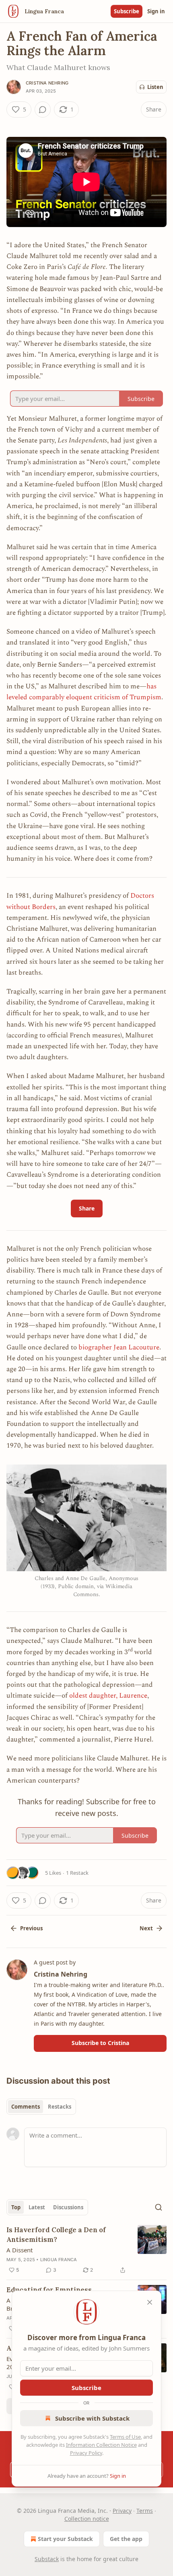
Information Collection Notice (101, 2445)
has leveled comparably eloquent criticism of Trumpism (84, 692)
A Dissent (20, 2250)
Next (146, 1928)
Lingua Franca (59, 2260)
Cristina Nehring (47, 83)
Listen (155, 87)
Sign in (156, 11)
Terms (145, 2511)
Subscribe (127, 11)
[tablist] (41, 2107)
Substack (47, 2559)
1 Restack (77, 1873)
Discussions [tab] (68, 2207)
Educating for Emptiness (49, 2290)
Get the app (126, 2539)
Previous (31, 1928)
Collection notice (87, 2519)
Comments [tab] (26, 2107)
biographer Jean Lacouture (119, 1347)
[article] (86, 2250)
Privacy (122, 2511)
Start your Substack (65, 2539)
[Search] (159, 2207)
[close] (150, 2302)
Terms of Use (125, 2437)
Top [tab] (16, 2207)
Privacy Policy (86, 2453)
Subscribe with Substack (92, 2418)
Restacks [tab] (60, 2107)
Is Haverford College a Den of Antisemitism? (56, 2235)
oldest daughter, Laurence (108, 1696)
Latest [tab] (37, 2207)
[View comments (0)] (43, 109)
